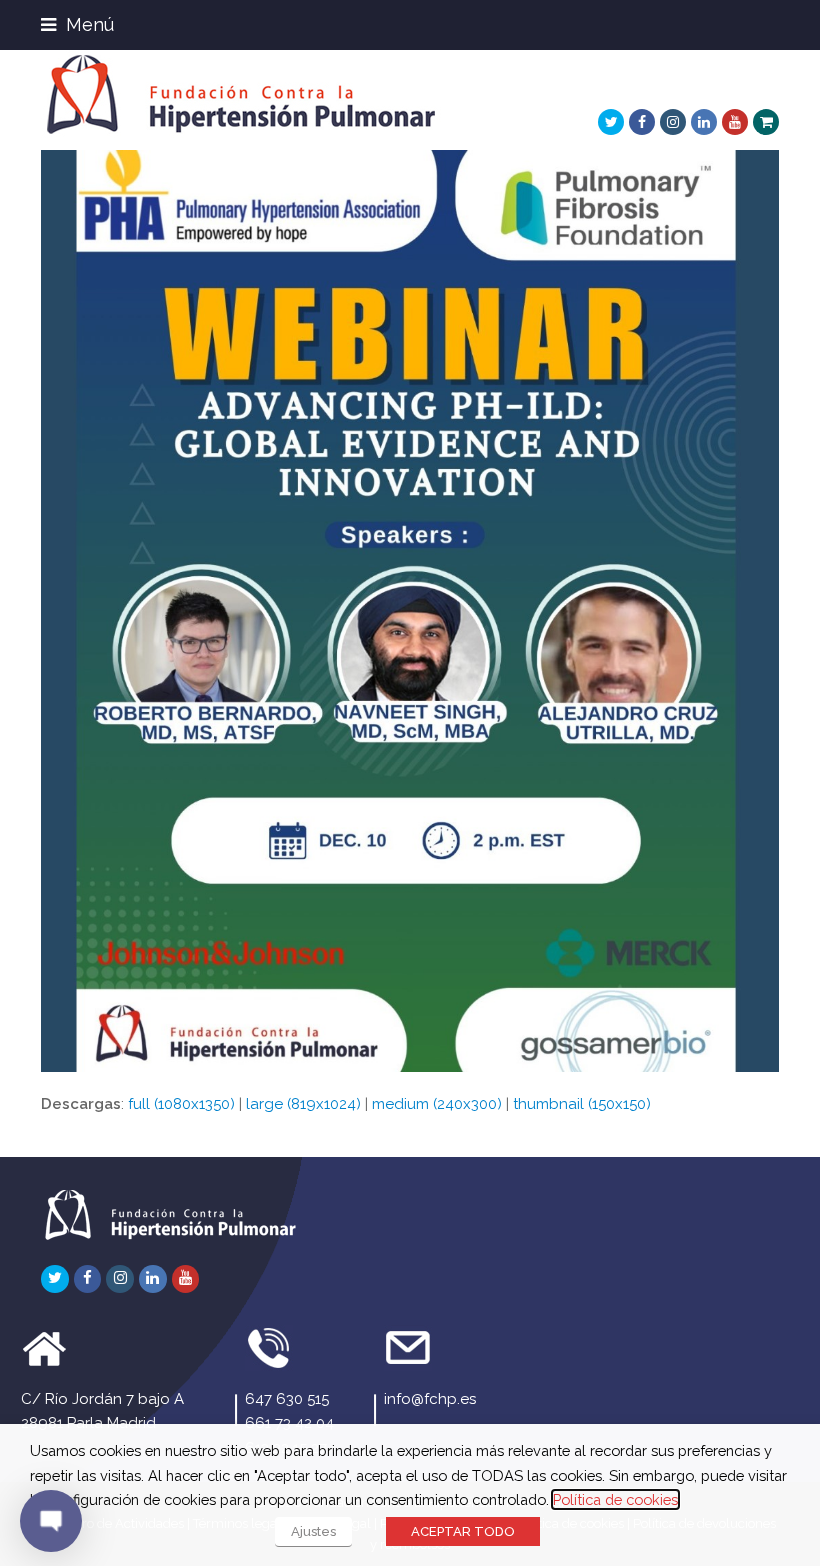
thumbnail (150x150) (582, 1104)
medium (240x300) (437, 1104)
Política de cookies (615, 1499)
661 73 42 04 (289, 1423)
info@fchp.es (430, 1399)
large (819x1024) (303, 1104)
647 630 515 (287, 1399)
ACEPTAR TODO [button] (463, 1531)
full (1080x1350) (181, 1104)
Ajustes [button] (313, 1531)
